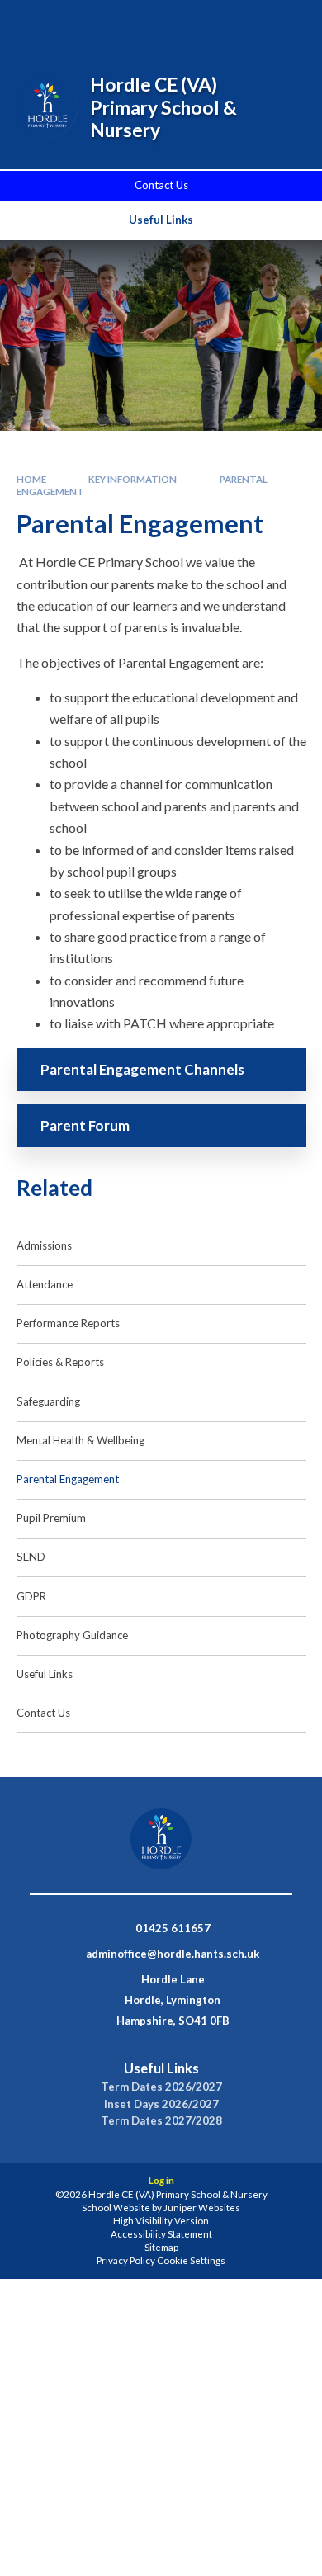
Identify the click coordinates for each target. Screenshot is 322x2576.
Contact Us (161, 185)
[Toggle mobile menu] (288, 23)
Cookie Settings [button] (191, 2260)
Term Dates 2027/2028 (161, 2121)
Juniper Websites (202, 2207)
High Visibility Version (161, 2221)
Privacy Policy (126, 2260)
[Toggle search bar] (204, 23)
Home (31, 479)
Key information (133, 479)
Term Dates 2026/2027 (161, 2087)
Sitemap (161, 2247)
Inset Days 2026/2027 (161, 2104)
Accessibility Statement (161, 2234)
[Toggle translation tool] (245, 23)
